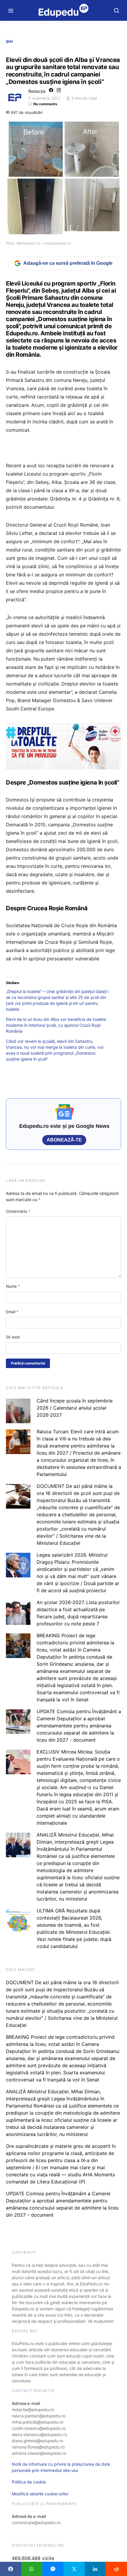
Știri (9, 41)
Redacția (37, 91)
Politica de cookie (29, 2482)
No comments (45, 104)
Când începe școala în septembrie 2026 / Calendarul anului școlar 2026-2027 (75, 1408)
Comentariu (18, 1211)
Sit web (13, 1337)
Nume (13, 1286)
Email (12, 1312)
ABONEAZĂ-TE (64, 1140)
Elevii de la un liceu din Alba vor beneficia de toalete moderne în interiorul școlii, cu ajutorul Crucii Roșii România (56, 1025)
